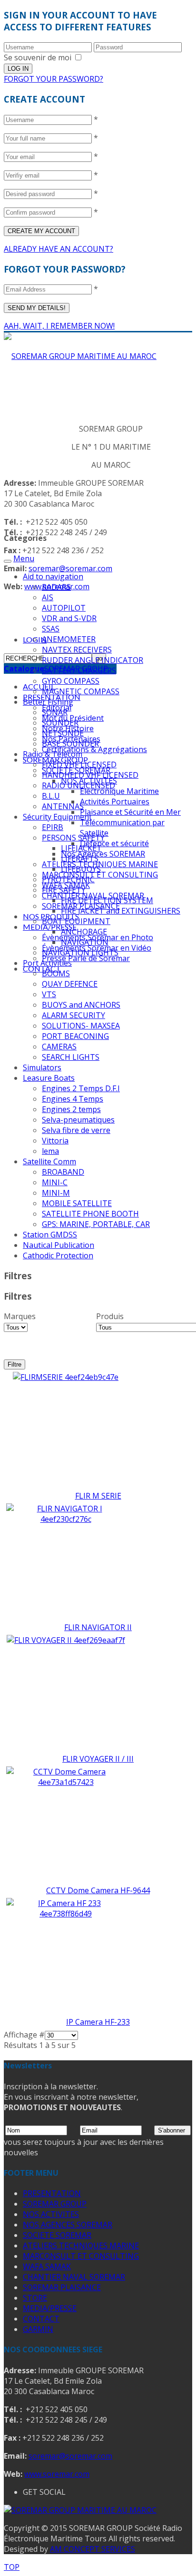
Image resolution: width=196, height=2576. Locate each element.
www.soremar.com (57, 2474)
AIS (48, 597)
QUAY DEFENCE (70, 984)
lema (50, 1151)
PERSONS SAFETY (73, 838)
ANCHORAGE (84, 932)
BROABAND (63, 1172)
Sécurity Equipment (57, 817)
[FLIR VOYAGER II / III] (66, 1640)
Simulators (42, 1067)
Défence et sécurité (114, 843)
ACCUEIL (39, 686)
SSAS (51, 629)
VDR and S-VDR (69, 618)
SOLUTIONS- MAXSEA (81, 1026)
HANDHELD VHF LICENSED (90, 775)
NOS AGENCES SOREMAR (68, 2225)
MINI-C (55, 1182)
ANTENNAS (63, 806)
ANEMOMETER (69, 639)
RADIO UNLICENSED (78, 785)
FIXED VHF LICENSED (79, 764)
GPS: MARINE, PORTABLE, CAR (96, 1224)
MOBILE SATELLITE (77, 1203)
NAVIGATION (85, 942)
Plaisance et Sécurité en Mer (130, 812)
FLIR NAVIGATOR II (98, 1627)
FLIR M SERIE (98, 1496)
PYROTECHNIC (68, 879)
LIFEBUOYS (81, 869)
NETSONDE (63, 733)
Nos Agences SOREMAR (103, 854)
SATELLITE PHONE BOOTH (90, 1214)
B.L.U (51, 796)
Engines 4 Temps (73, 1099)
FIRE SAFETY (64, 890)
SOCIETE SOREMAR (57, 2235)
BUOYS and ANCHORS (81, 1005)
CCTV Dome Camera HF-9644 (98, 1890)
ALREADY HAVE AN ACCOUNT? (59, 249)
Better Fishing (48, 702)
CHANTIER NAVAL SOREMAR (74, 2277)
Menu (24, 558)
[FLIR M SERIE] (66, 1377)
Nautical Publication (59, 1245)
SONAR (55, 712)
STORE (35, 2298)
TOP (12, 2567)
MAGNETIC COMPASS (81, 691)
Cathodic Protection (58, 1255)
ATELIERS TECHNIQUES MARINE (81, 2246)
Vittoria (55, 1141)
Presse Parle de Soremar (86, 958)
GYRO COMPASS (71, 681)
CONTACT (41, 2319)
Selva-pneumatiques (78, 1120)
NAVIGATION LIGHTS (80, 953)
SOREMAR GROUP (55, 2204)
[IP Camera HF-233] (66, 1914)
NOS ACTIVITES (51, 2214)
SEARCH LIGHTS (71, 1057)
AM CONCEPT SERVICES (93, 2549)
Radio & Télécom (53, 754)
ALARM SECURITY (73, 1015)
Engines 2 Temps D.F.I (81, 1088)
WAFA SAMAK (47, 2266)
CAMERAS (59, 1047)
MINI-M (56, 1193)
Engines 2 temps (71, 1109)
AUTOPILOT (64, 608)
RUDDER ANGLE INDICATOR (93, 660)
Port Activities (47, 963)
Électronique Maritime (119, 791)
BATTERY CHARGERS (79, 670)
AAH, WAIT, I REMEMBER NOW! (59, 326)
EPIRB (53, 827)
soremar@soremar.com (70, 568)
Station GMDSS (50, 1235)
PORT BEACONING (75, 1036)
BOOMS (56, 973)
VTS (49, 994)
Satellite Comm (49, 1161)
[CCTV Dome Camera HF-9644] (66, 1782)
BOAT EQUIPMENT (76, 921)
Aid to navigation (53, 576)
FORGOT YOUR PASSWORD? (54, 79)
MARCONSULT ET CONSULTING (100, 875)
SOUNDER (60, 723)
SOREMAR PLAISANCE (62, 2287)
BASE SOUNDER (70, 744)
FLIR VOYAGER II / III (98, 1759)
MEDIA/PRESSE (50, 927)
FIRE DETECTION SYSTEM (107, 900)
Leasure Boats (49, 1078)
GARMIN (38, 2329)
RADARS (56, 587)
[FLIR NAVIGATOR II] (66, 1519)
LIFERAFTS (80, 859)
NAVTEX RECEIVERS (77, 650)
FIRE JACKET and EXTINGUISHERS (121, 911)
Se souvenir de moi (38, 57)
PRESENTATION (52, 2193)
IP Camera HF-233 (98, 2022)
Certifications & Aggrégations (94, 749)
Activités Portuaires (115, 802)
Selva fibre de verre (76, 1130)
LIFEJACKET (81, 848)
